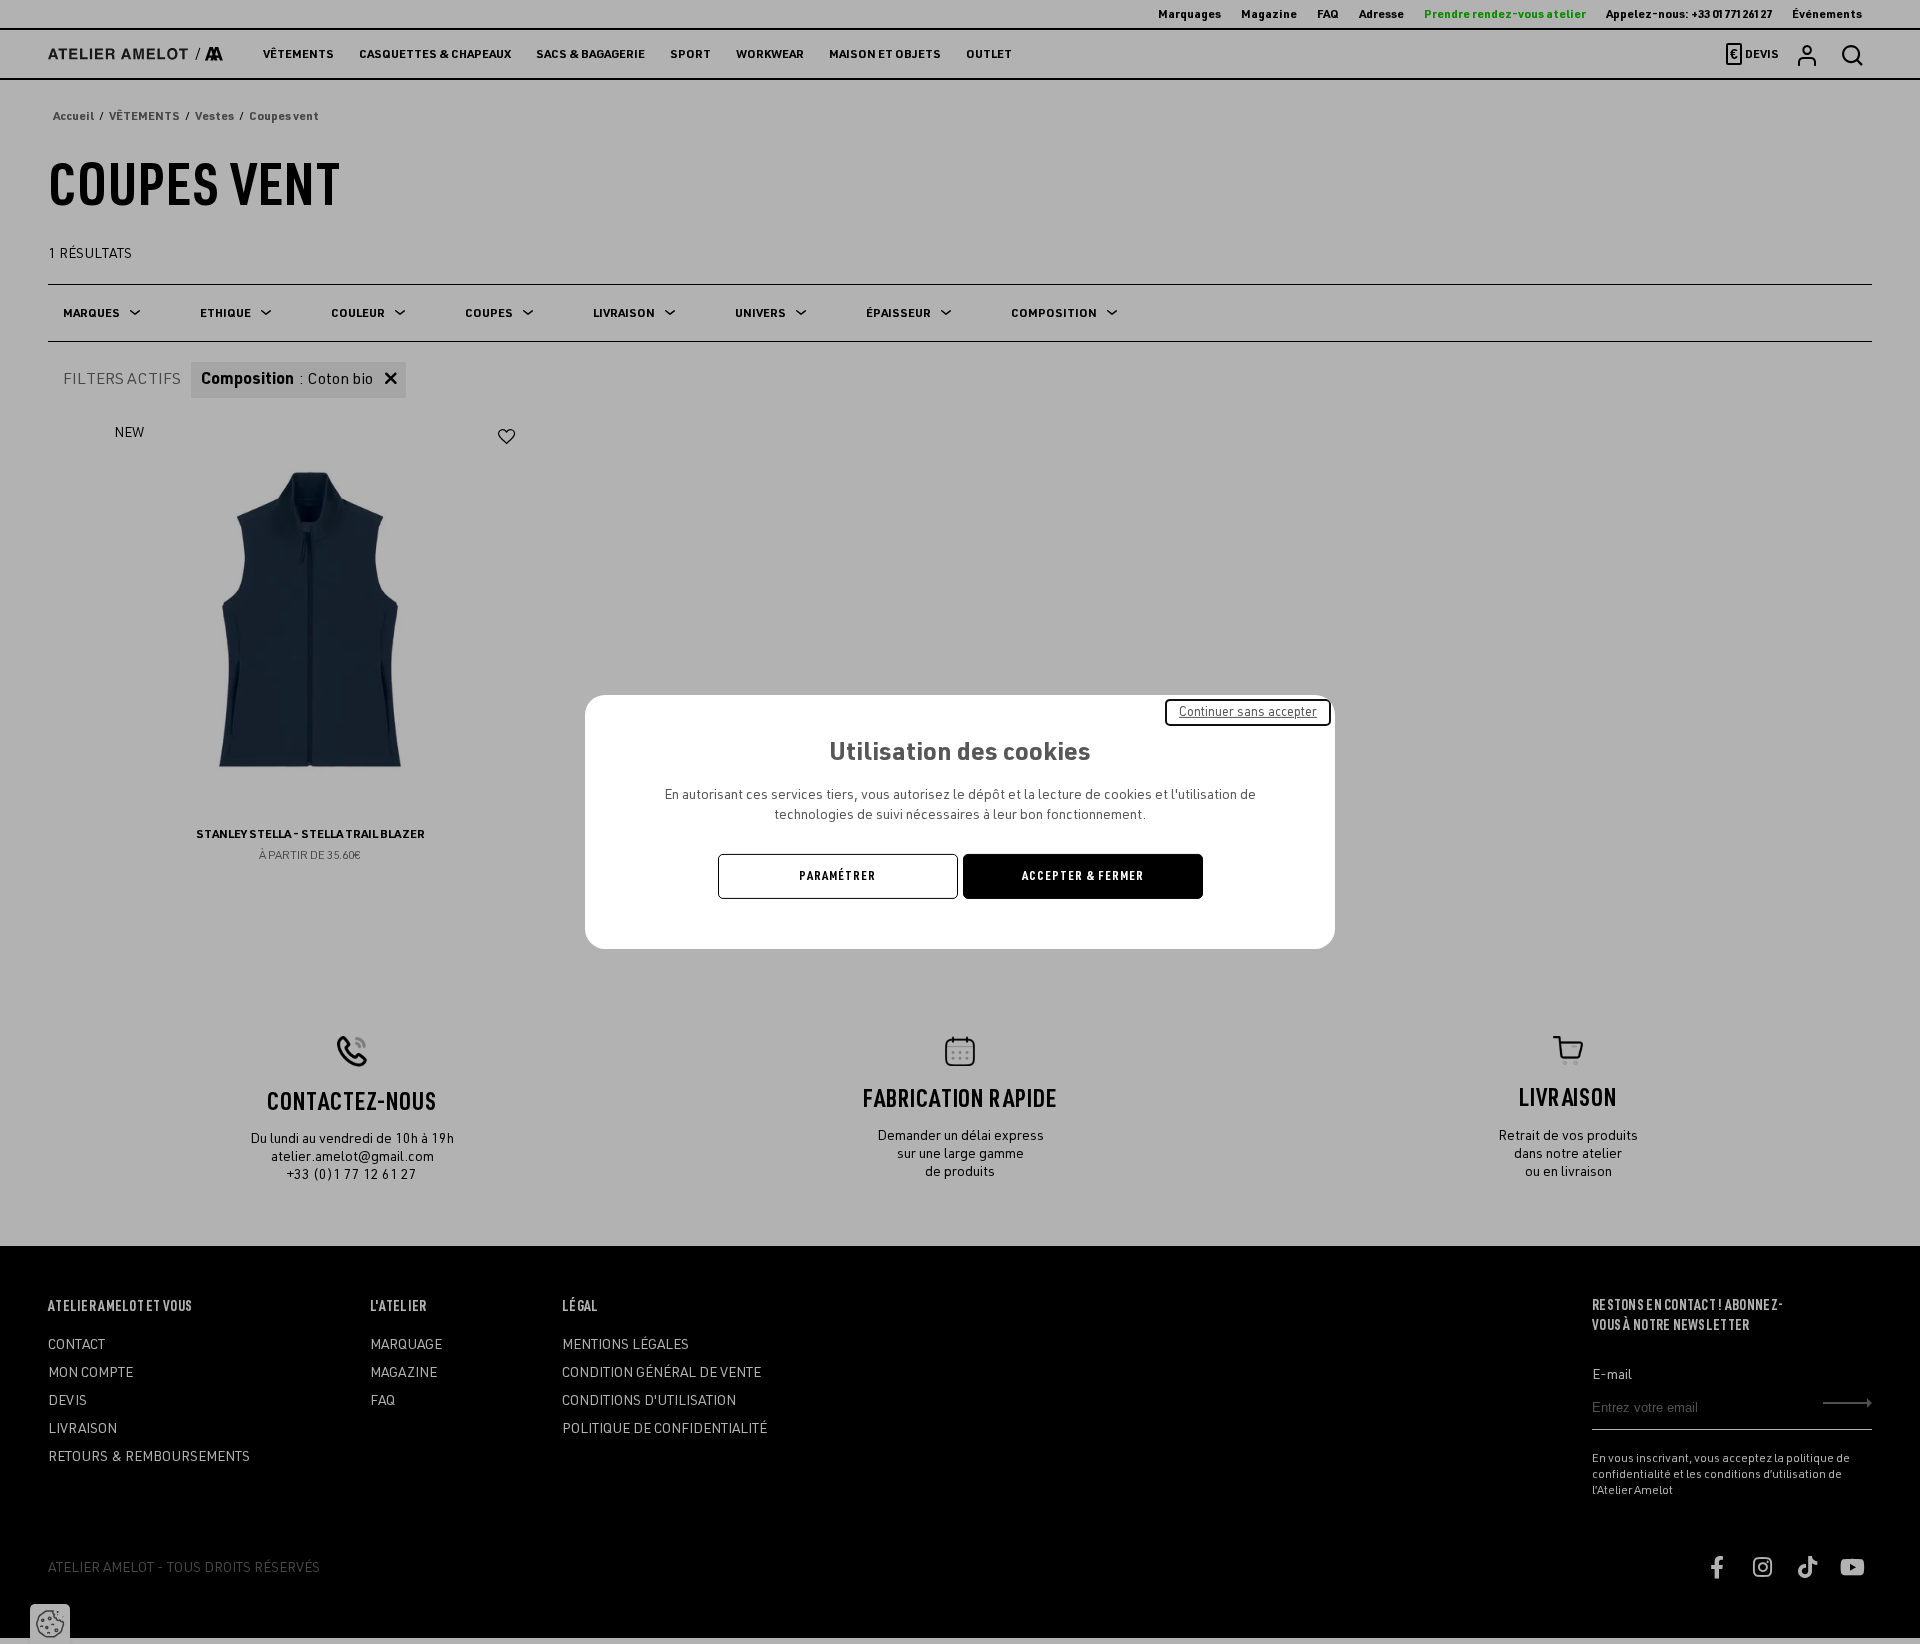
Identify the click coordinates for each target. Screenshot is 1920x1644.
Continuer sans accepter (1248, 712)
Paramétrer (837, 876)
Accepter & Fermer (1083, 876)
